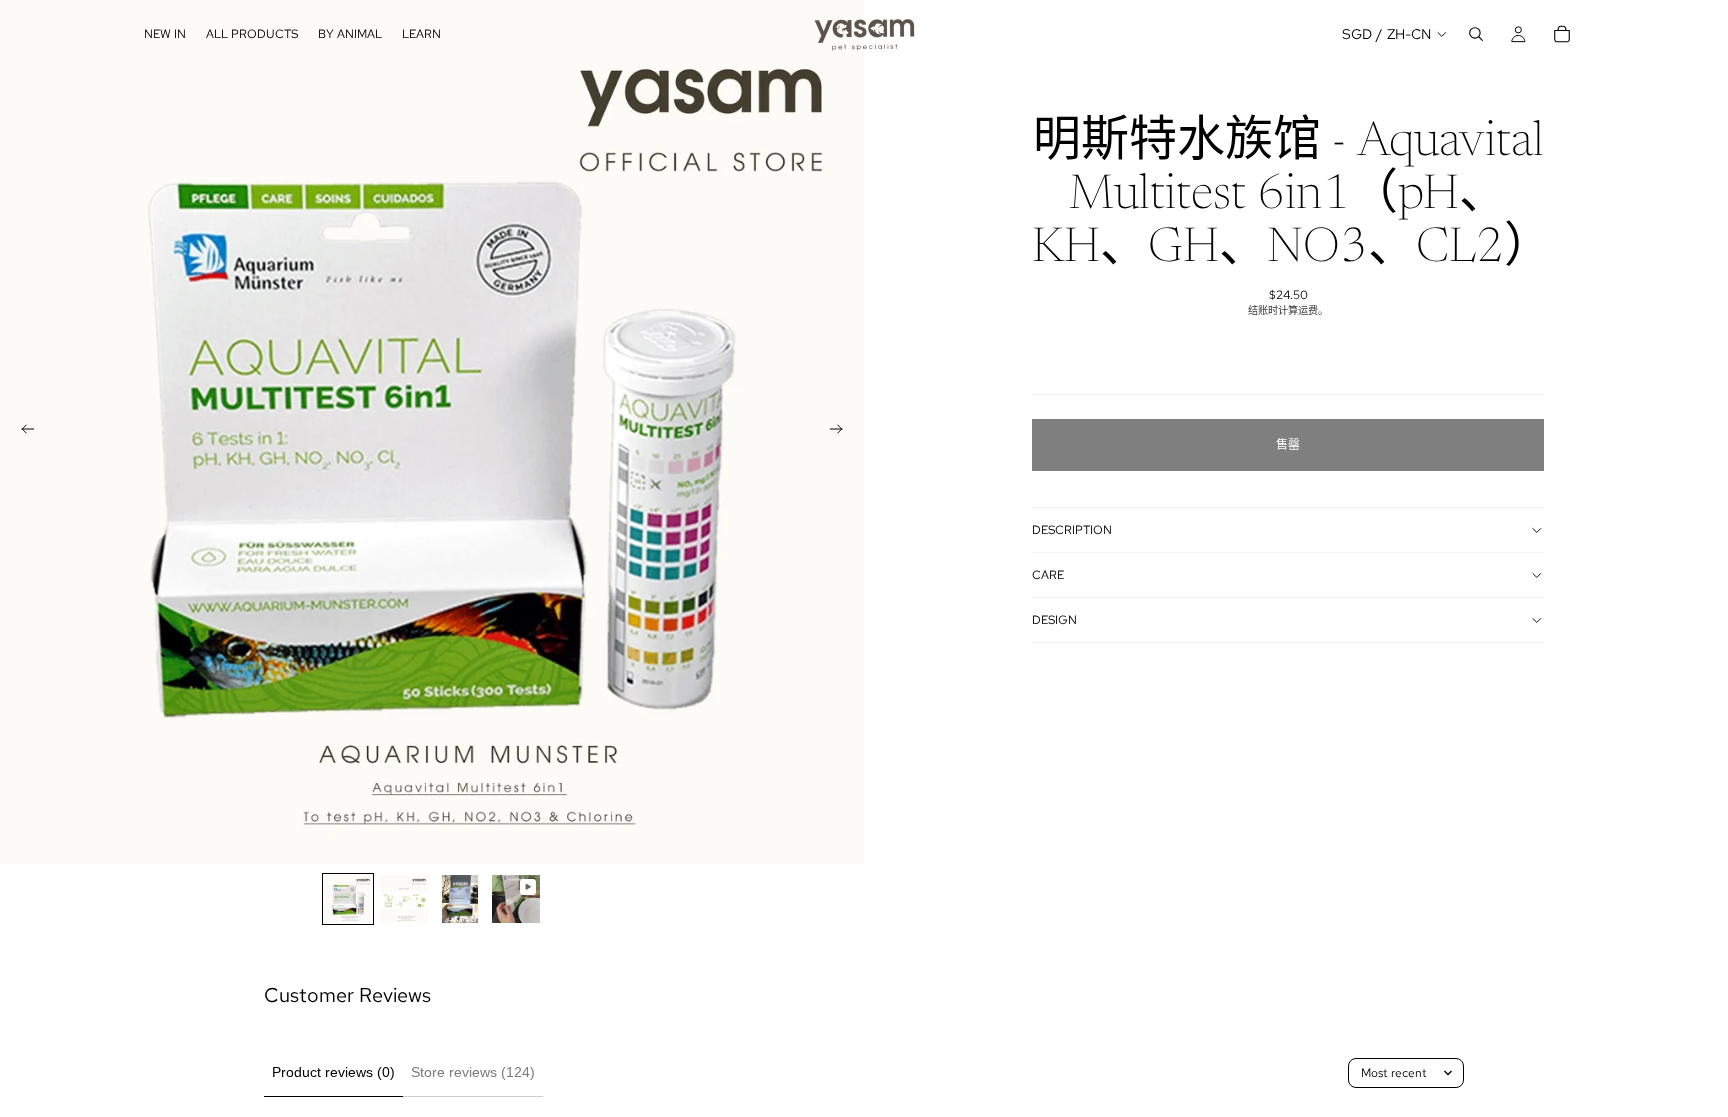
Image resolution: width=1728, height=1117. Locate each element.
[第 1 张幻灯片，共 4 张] (348, 899)
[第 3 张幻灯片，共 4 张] (460, 899)
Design (1054, 620)
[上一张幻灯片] (22, 432)
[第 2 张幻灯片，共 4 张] (404, 899)
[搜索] (1476, 34)
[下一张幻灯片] (842, 432)
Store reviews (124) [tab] (473, 1072)
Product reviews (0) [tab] (333, 1072)
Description (1072, 530)
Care (1048, 575)
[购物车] (1562, 34)
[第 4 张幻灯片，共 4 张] (516, 899)
